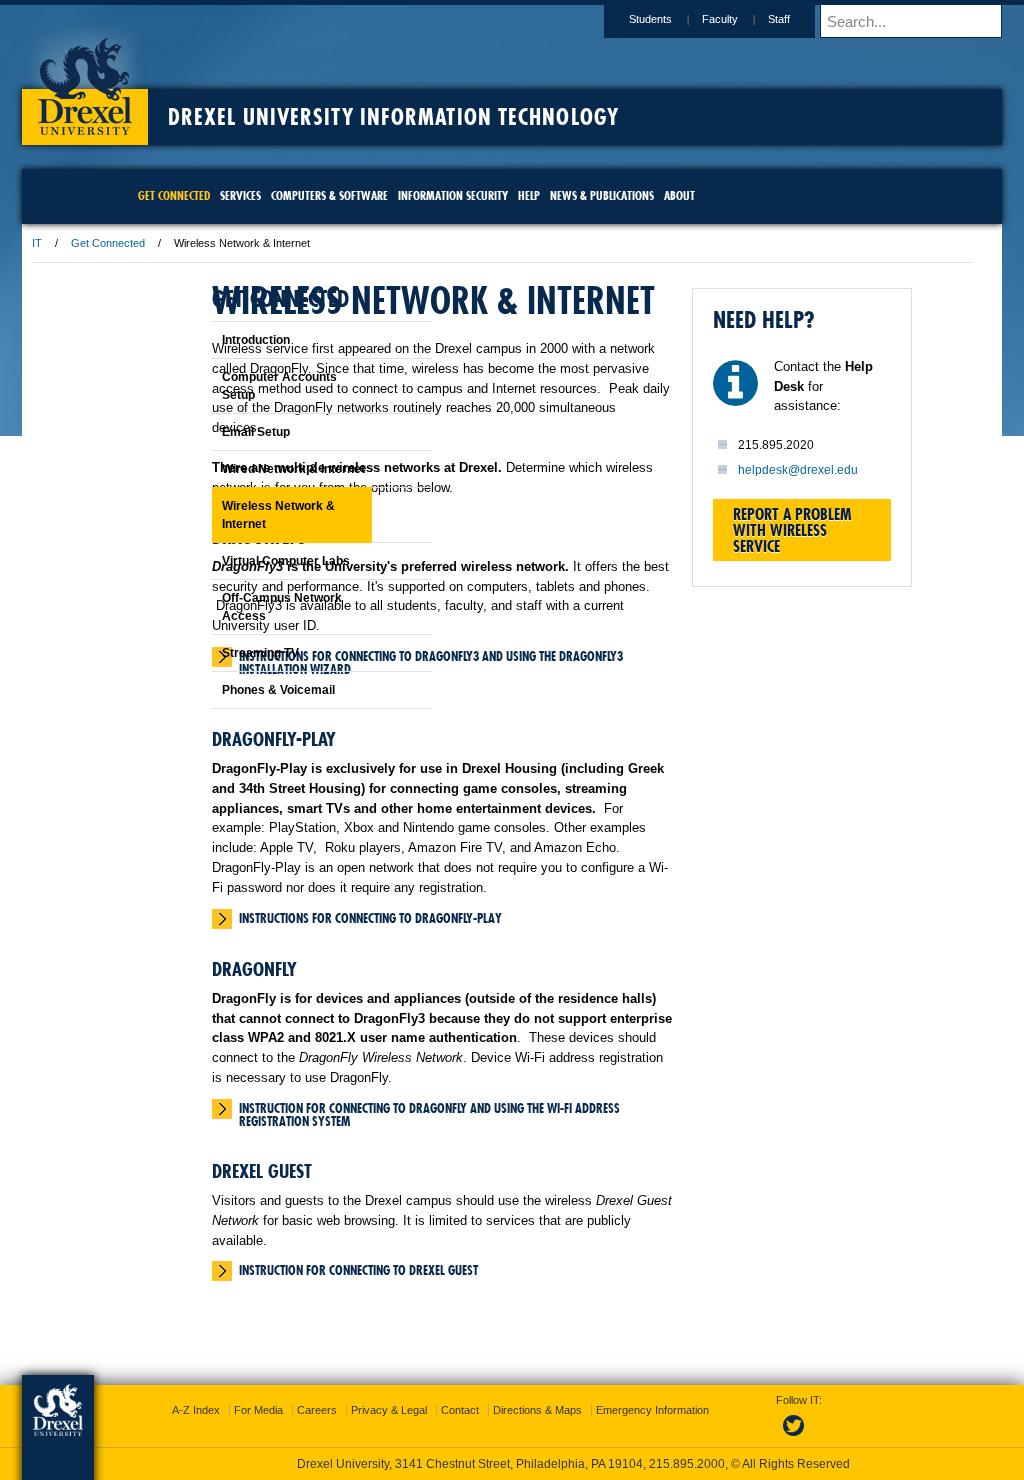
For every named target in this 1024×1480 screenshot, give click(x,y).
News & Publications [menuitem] (621, 195)
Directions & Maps (655, 1410)
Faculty (590, 19)
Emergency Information (495, 1430)
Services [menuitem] (259, 195)
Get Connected (238, 243)
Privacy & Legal (507, 1410)
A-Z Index (314, 1410)
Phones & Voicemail (228, 690)
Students (520, 19)
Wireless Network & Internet (228, 515)
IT (167, 243)
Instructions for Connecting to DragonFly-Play (500, 1053)
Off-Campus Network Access (232, 607)
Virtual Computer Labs (236, 561)
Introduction (206, 340)
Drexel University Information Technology (523, 117)
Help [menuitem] (548, 195)
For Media (376, 1410)
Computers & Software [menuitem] (348, 195)
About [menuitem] (698, 195)
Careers (435, 1410)
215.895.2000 (687, 1464)
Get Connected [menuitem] (193, 195)
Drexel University (215, 80)
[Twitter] (776, 1437)
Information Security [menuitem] (472, 195)
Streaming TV (210, 653)
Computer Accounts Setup (229, 386)
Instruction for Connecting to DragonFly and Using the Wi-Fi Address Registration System (521, 1284)
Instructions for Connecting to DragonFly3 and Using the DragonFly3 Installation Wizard (517, 753)
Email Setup (206, 432)
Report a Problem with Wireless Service (772, 584)
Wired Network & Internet (243, 469)
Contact (578, 1410)
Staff (649, 19)
